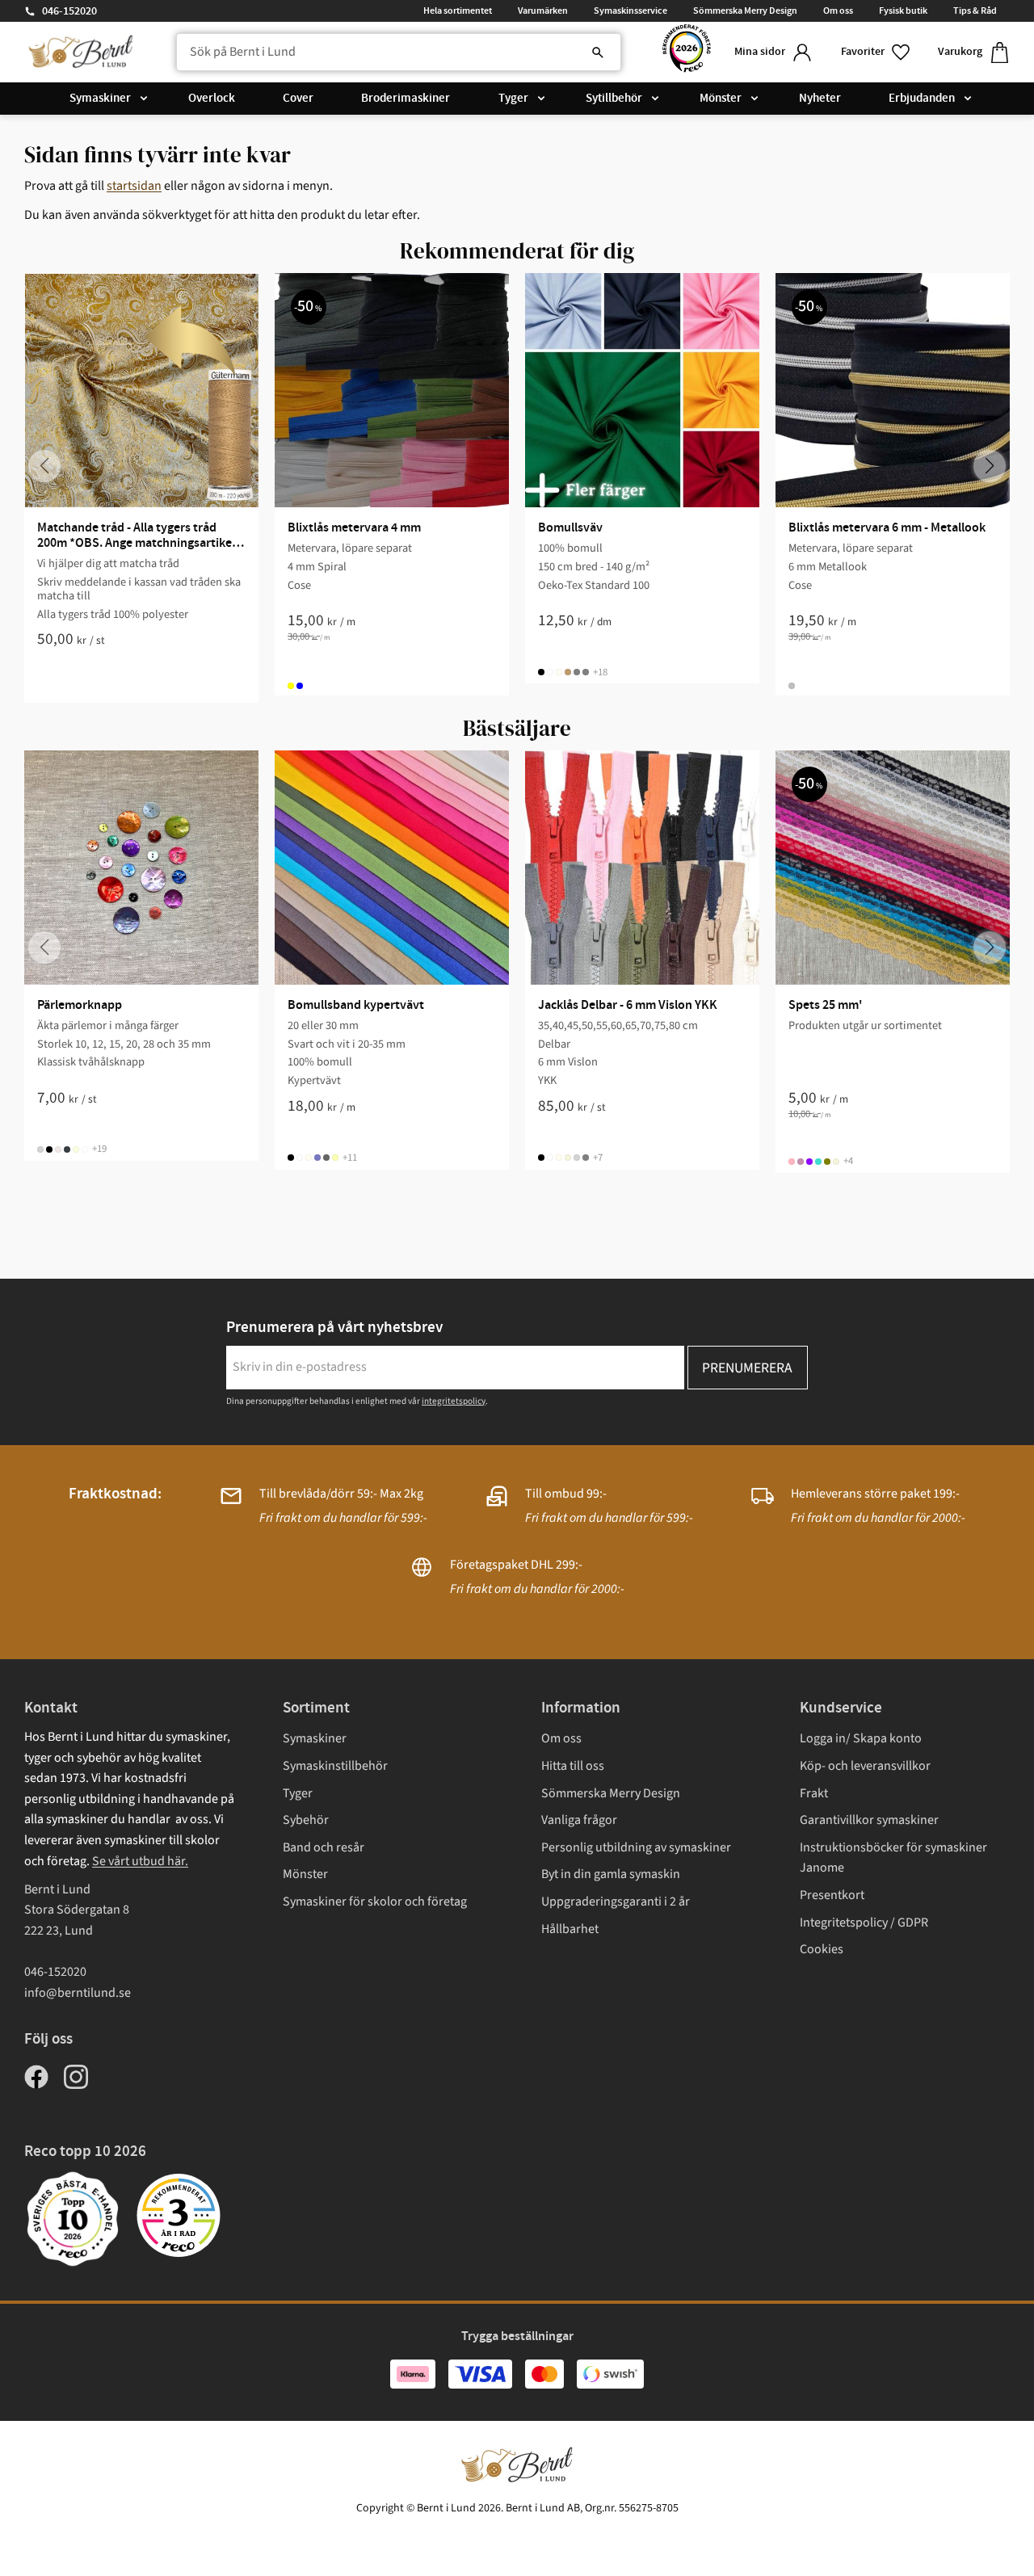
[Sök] (598, 53)
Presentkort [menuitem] (832, 1895)
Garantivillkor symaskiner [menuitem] (869, 1820)
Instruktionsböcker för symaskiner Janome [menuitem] (893, 1858)
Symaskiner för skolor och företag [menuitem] (375, 1902)
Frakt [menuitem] (814, 1793)
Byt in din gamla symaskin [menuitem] (611, 1874)
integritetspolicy (454, 1401)
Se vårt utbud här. (140, 1861)
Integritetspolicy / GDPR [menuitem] (864, 1923)
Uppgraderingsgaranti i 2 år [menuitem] (616, 1902)
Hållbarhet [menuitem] (570, 1929)
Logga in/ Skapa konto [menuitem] (861, 1738)
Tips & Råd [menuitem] (975, 11)
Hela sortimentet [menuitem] (458, 11)
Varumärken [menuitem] (543, 11)
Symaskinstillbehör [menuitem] (335, 1766)
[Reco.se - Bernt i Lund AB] (687, 52)
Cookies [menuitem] (822, 1949)
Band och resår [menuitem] (324, 1847)
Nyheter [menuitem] (820, 99)
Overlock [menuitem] (212, 99)
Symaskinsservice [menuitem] (630, 11)
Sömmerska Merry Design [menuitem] (745, 11)
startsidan (134, 186)
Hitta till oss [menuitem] (573, 1766)
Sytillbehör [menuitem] (614, 99)
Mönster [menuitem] (721, 99)
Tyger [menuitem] (513, 99)
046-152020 (69, 11)
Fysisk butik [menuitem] (903, 11)
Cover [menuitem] (298, 99)
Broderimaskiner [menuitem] (406, 99)
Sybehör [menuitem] (306, 1820)
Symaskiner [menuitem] (100, 99)
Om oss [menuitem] (838, 11)
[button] (876, 52)
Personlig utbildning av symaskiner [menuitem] (636, 1847)
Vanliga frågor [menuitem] (579, 1820)
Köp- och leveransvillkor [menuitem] (865, 1766)
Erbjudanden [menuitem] (922, 99)
